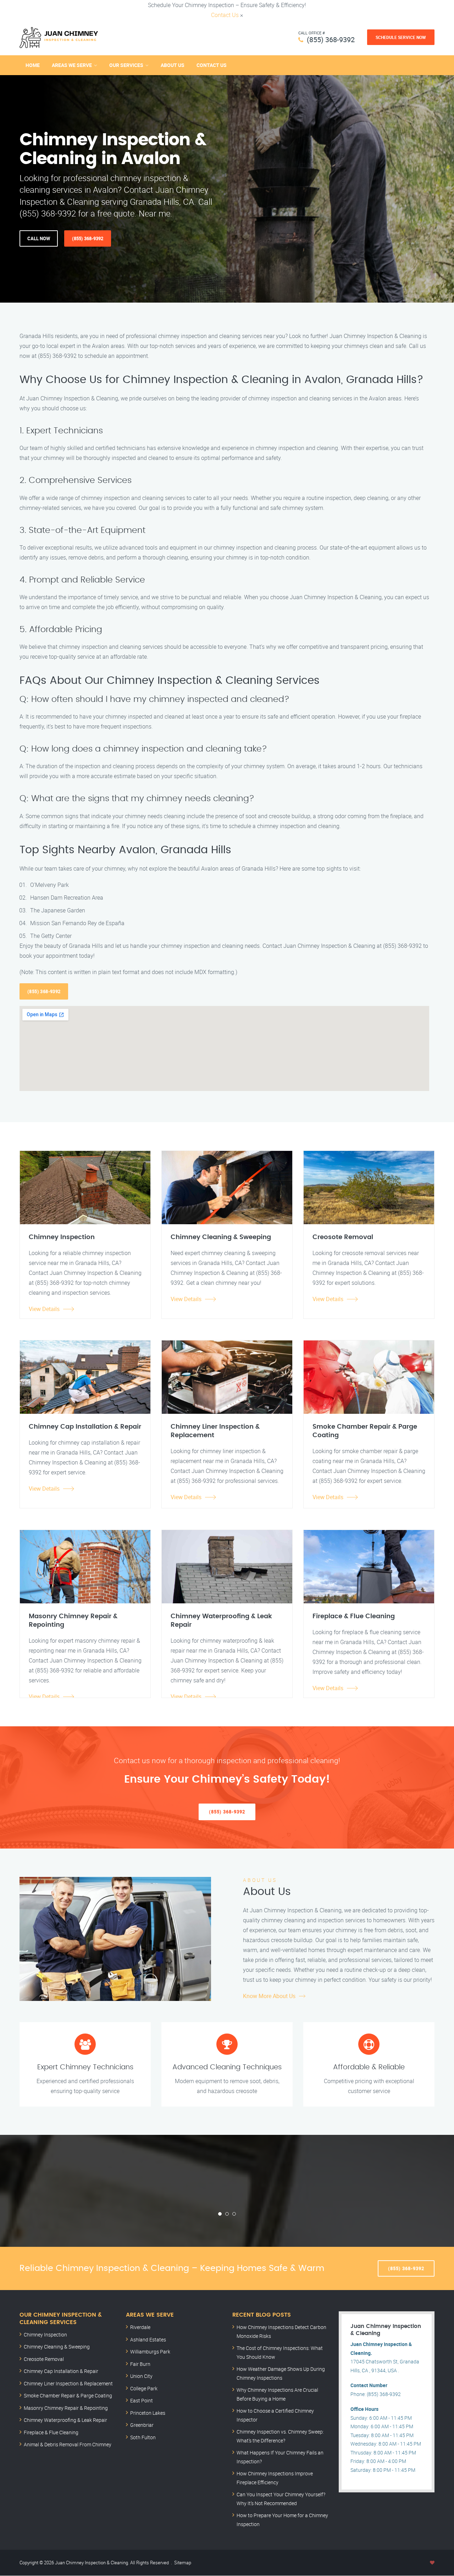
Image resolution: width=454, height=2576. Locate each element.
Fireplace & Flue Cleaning (51, 2432)
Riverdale (140, 2327)
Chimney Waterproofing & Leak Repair (65, 2420)
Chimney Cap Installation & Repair (61, 2371)
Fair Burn (140, 2364)
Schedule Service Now (401, 37)
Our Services (126, 65)
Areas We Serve (72, 65)
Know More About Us (269, 1996)
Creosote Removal (44, 2359)
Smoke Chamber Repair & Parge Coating (68, 2395)
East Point (142, 2400)
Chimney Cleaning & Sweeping (57, 2347)
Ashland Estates (148, 2339)
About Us (173, 65)
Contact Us (225, 15)
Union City (141, 2376)
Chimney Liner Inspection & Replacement (68, 2383)
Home (33, 65)
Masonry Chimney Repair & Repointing (66, 2408)
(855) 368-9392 (331, 40)
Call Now (39, 238)
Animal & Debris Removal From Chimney (68, 2444)
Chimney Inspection (45, 2335)
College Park (144, 2388)
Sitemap (183, 2563)
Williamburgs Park (150, 2352)
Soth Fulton (143, 2437)
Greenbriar (142, 2425)
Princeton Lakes (148, 2413)
